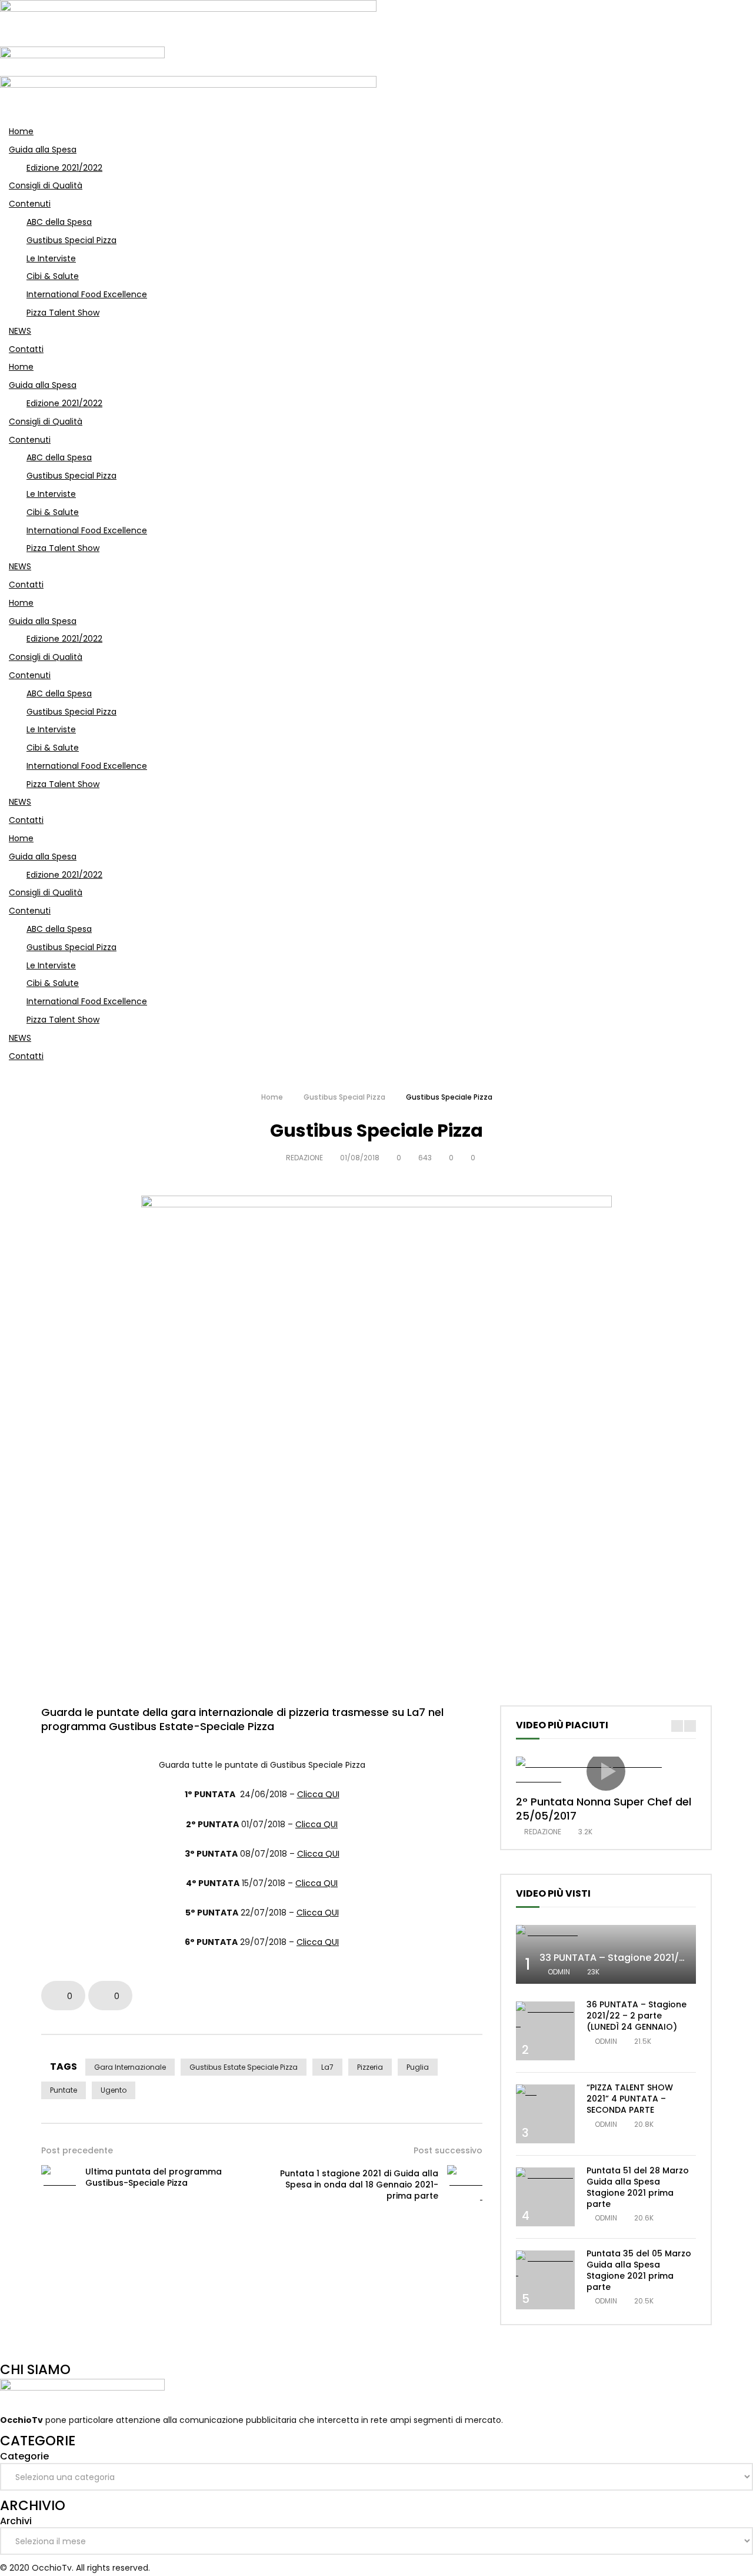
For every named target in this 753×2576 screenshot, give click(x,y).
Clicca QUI (318, 1794)
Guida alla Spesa (43, 150)
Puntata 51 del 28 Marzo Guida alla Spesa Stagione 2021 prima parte (638, 2187)
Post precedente (77, 2150)
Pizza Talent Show (63, 313)
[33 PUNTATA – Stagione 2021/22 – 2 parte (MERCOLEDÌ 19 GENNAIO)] (606, 1932)
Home (21, 131)
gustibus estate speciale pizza (244, 2067)
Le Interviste (51, 258)
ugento (114, 2090)
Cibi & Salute (53, 276)
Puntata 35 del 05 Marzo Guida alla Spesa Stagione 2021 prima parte (639, 2270)
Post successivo (448, 2150)
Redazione (304, 1158)
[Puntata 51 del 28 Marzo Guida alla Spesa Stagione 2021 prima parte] (545, 2175)
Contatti (26, 349)
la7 (327, 2067)
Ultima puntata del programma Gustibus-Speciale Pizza (154, 2177)
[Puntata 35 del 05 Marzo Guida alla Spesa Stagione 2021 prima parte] (545, 2265)
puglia (418, 2067)
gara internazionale (130, 2067)
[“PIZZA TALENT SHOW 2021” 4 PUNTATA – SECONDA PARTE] (545, 2092)
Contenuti (30, 204)
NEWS (20, 331)
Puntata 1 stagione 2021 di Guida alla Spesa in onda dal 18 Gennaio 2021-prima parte (359, 2185)
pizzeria (370, 2067)
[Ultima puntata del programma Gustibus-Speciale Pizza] (59, 2177)
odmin (559, 1972)
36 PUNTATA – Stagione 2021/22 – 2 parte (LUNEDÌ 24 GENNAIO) (637, 2016)
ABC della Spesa (59, 222)
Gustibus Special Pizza (71, 240)
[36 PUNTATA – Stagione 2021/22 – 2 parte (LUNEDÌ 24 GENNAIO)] (545, 2016)
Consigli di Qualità (46, 185)
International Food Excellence (87, 294)
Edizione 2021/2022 (64, 168)
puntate (64, 2090)
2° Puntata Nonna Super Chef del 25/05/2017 (604, 1809)
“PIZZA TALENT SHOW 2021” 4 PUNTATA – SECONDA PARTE (630, 2099)
